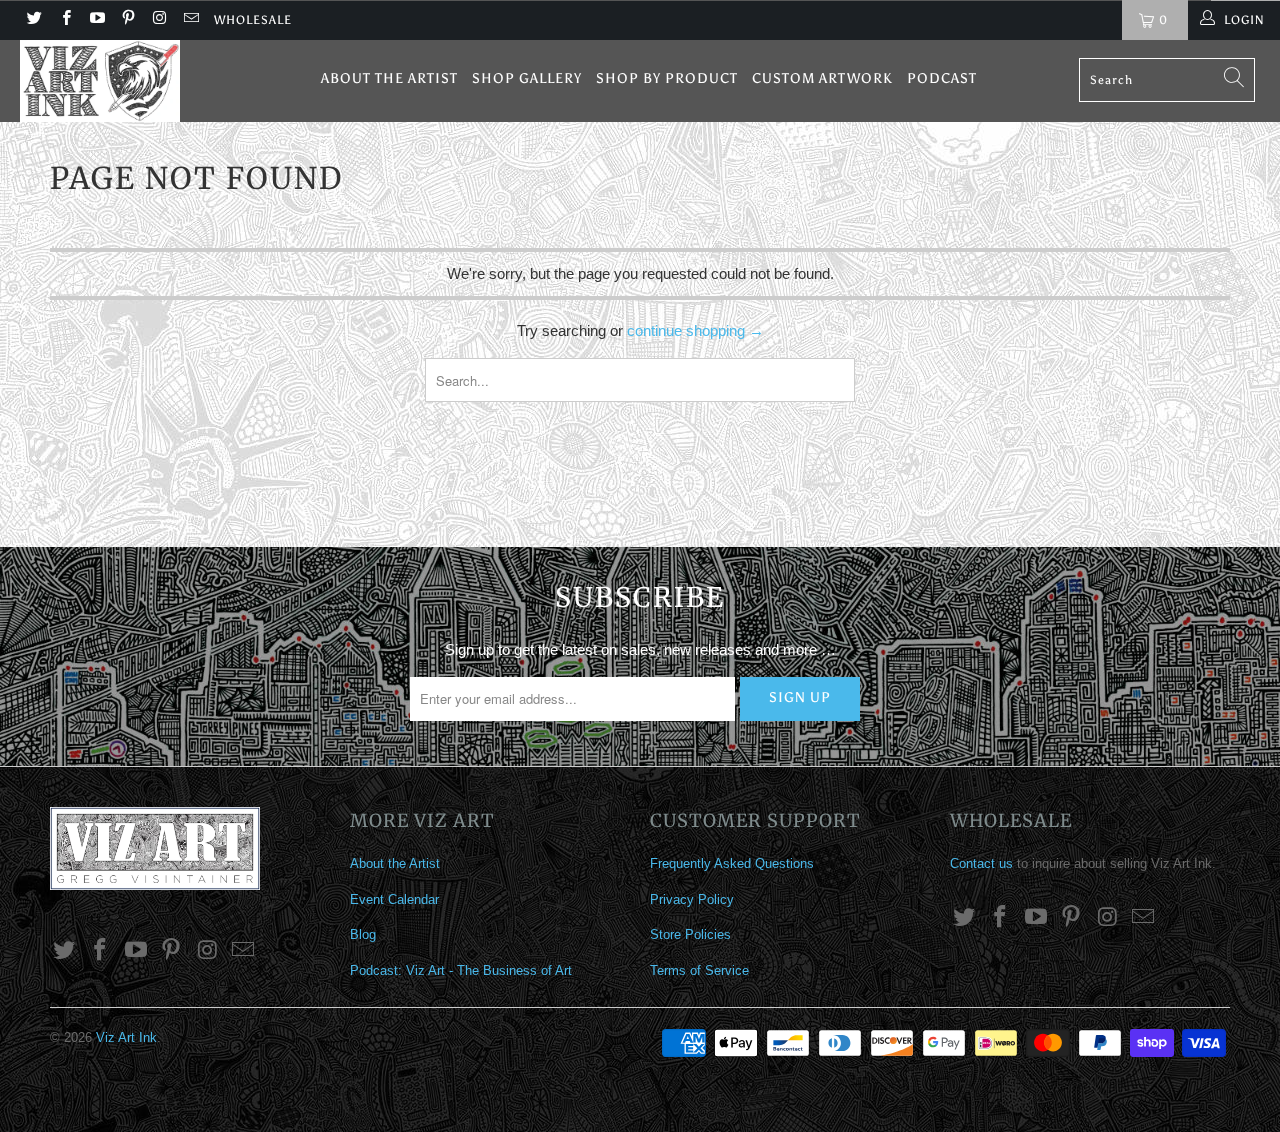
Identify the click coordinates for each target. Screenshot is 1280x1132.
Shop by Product (667, 78)
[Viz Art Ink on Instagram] (158, 20)
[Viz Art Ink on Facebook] (64, 20)
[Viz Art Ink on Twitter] (33, 20)
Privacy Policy (692, 899)
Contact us (981, 863)
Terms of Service (699, 970)
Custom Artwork (822, 78)
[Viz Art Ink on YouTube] (96, 20)
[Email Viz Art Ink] (189, 20)
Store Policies (690, 934)
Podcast (942, 78)
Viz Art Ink (126, 1037)
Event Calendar (394, 899)
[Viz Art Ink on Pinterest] (127, 20)
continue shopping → (695, 330)
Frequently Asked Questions (732, 863)
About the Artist (389, 78)
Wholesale (253, 20)
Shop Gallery (527, 78)
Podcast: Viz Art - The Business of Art (461, 970)
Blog (363, 934)
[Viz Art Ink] (112, 81)
